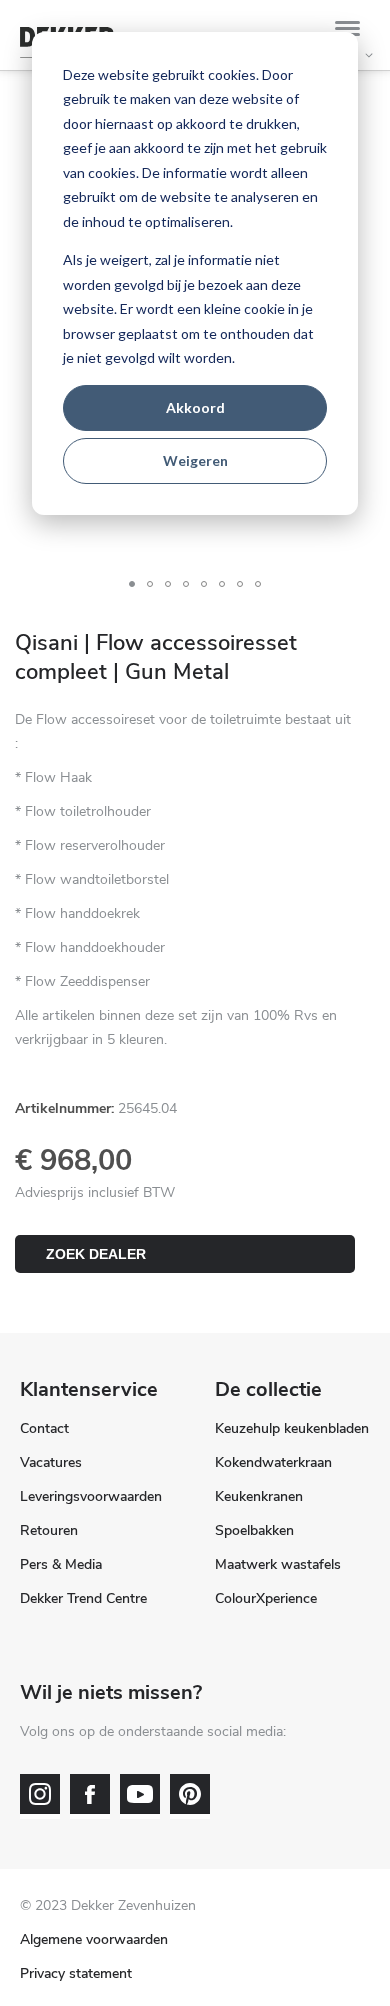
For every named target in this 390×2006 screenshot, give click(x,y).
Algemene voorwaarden (94, 1939)
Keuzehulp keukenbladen (292, 1428)
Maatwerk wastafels (278, 1564)
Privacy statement (76, 1973)
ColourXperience (266, 1598)
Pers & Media (61, 1564)
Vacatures (51, 1462)
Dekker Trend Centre (83, 1598)
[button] (132, 584)
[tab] (352, 32)
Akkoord (195, 407)
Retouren (49, 1530)
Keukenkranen (259, 1496)
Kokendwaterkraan (273, 1462)
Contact (44, 1428)
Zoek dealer (96, 1254)
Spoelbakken (254, 1530)
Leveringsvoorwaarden (91, 1496)
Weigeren (195, 460)
